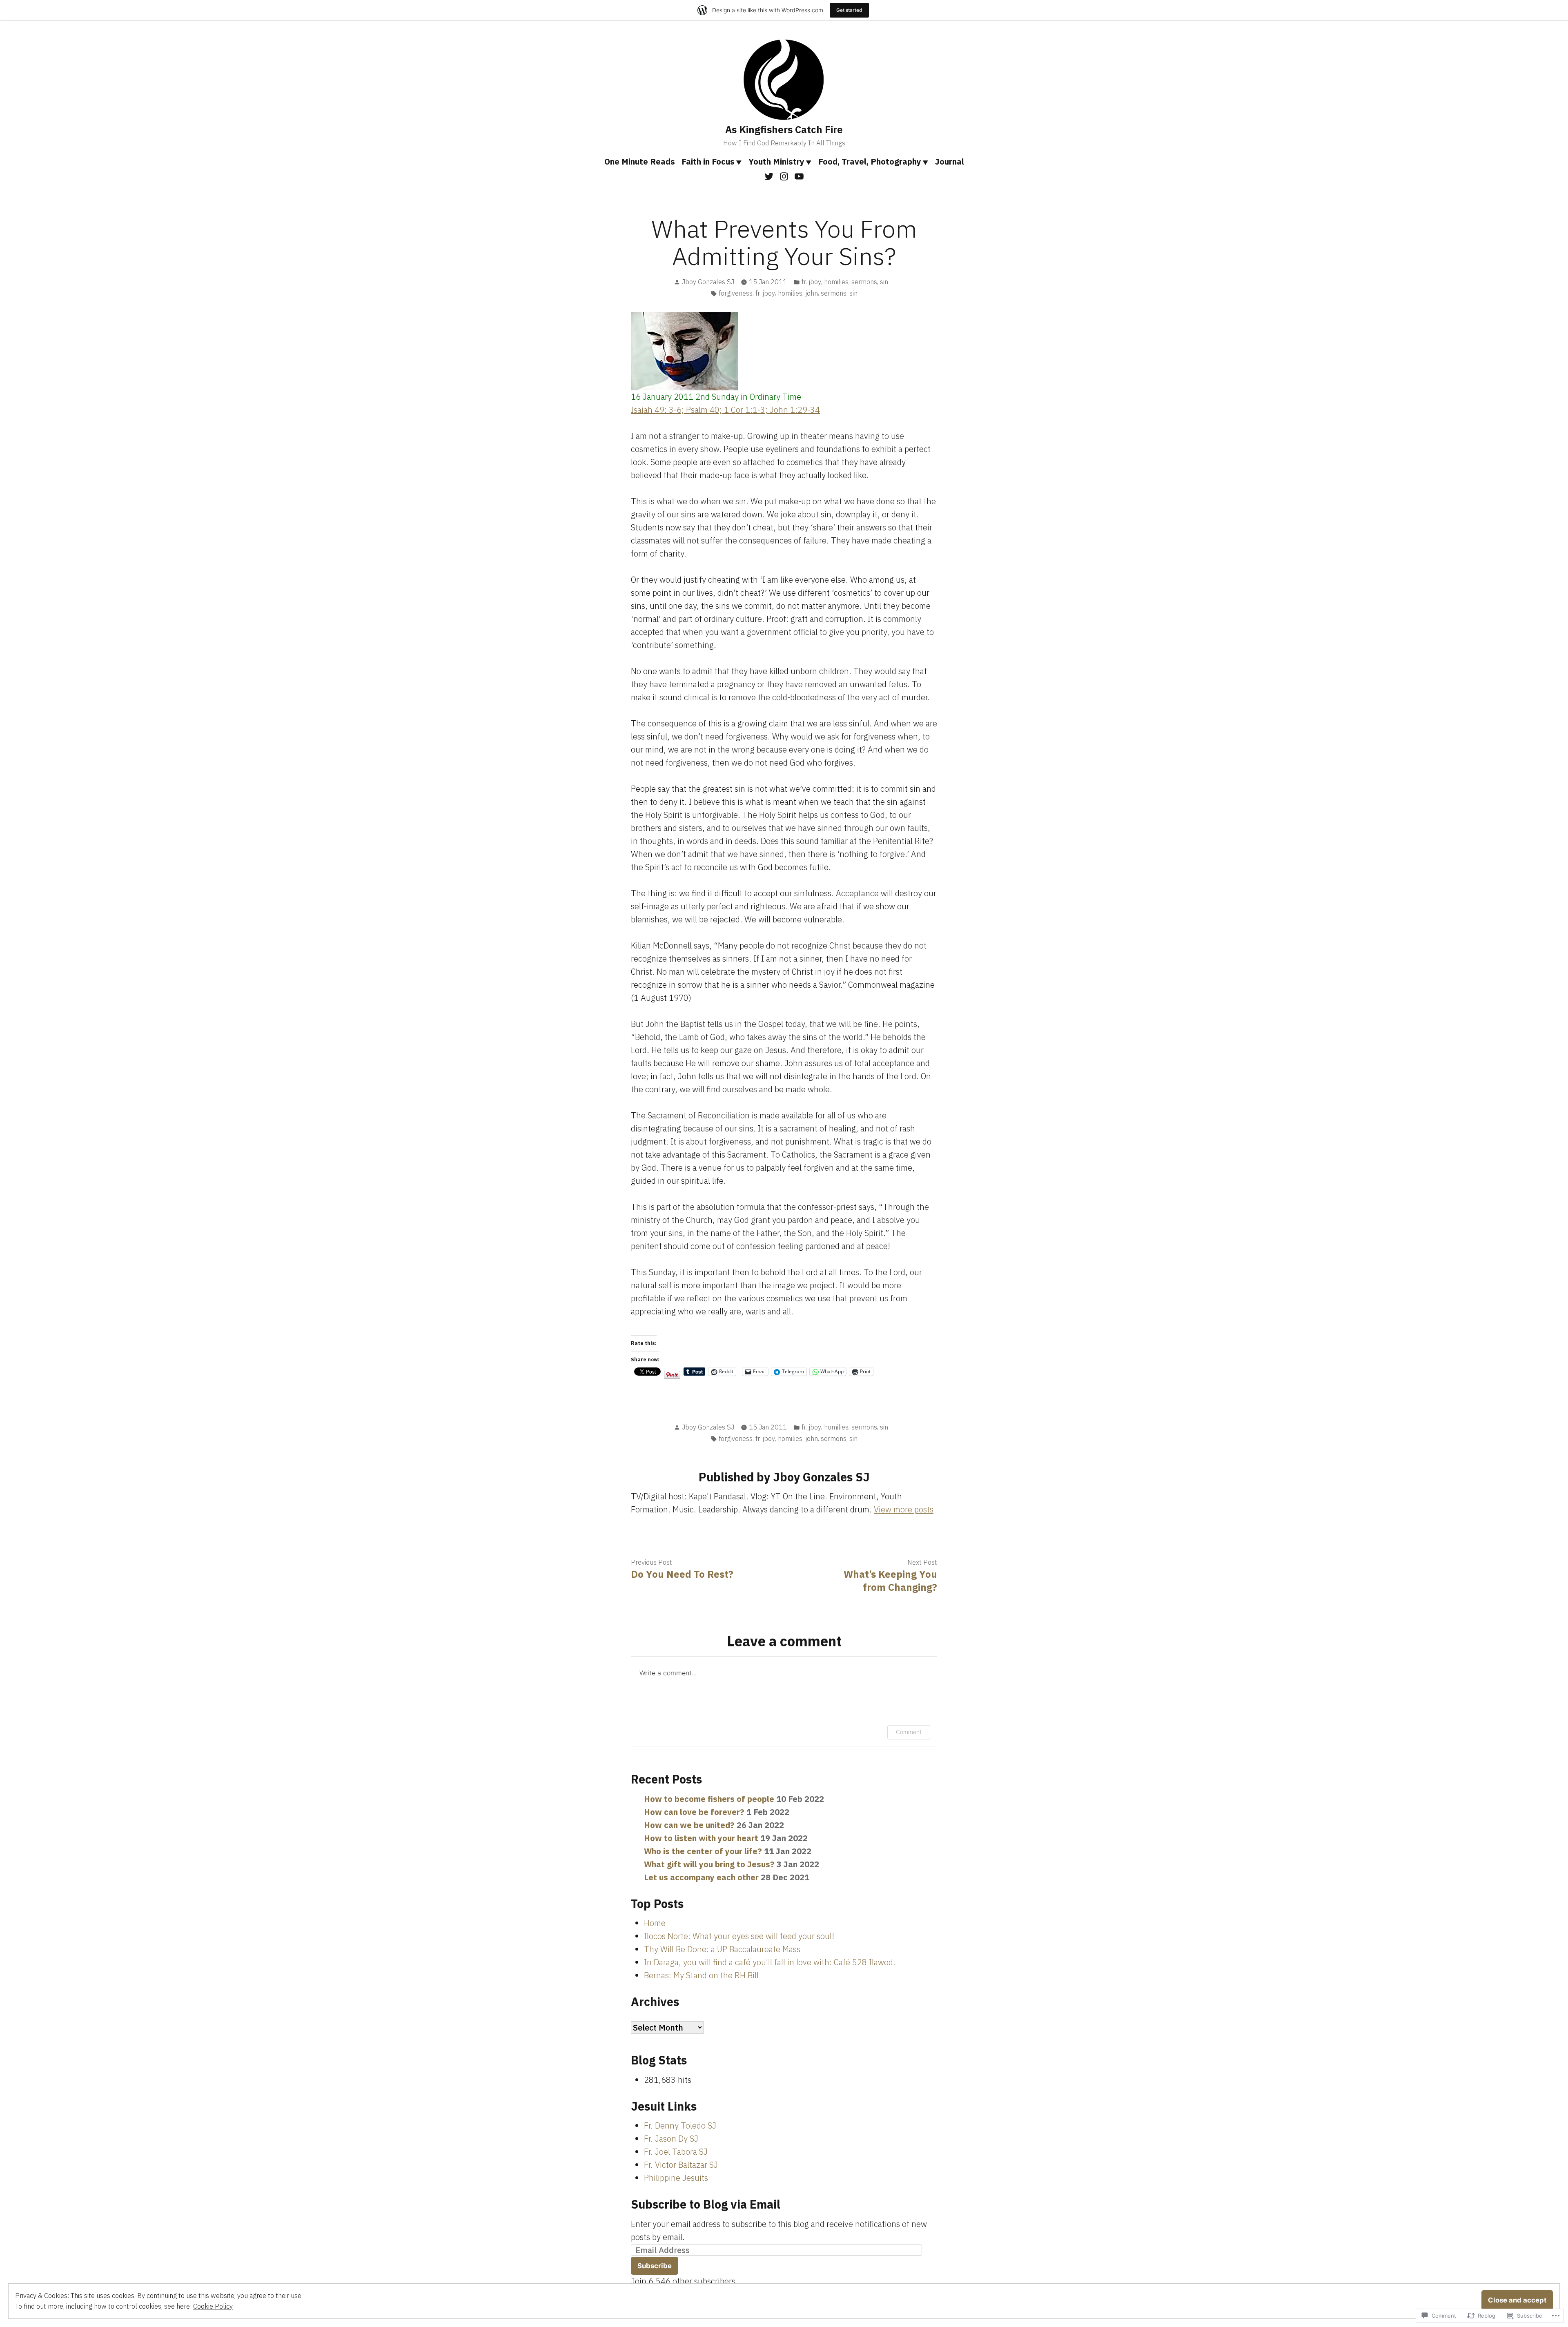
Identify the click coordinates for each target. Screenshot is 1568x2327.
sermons (864, 282)
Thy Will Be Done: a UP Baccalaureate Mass (722, 1949)
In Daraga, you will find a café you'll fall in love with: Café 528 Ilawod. (770, 1962)
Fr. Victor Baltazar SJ (681, 2165)
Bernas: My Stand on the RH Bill (701, 1975)
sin (884, 282)
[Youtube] (798, 176)
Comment (909, 1732)
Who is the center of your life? (703, 1851)
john (812, 293)
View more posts (904, 1509)
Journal (950, 161)
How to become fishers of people (709, 1799)
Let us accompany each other (701, 1877)
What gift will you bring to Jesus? (709, 1864)
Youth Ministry (776, 161)
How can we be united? (689, 1825)
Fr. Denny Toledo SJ (680, 2125)
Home (655, 1923)
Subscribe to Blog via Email (706, 2204)
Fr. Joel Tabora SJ (676, 2152)
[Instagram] (784, 176)
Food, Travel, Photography (870, 161)
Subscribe (655, 2266)
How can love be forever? (694, 1812)
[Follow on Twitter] (770, 176)
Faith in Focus (708, 161)
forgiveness (736, 293)
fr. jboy (811, 282)
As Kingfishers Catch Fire (784, 129)
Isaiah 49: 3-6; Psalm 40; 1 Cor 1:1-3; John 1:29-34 (725, 410)
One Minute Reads (640, 161)
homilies (836, 282)
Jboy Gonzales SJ (708, 282)
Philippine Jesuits (676, 2178)
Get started (849, 10)
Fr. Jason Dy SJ (671, 2139)
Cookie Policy (213, 2306)
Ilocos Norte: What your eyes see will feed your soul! (739, 1936)
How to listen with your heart (701, 1838)
